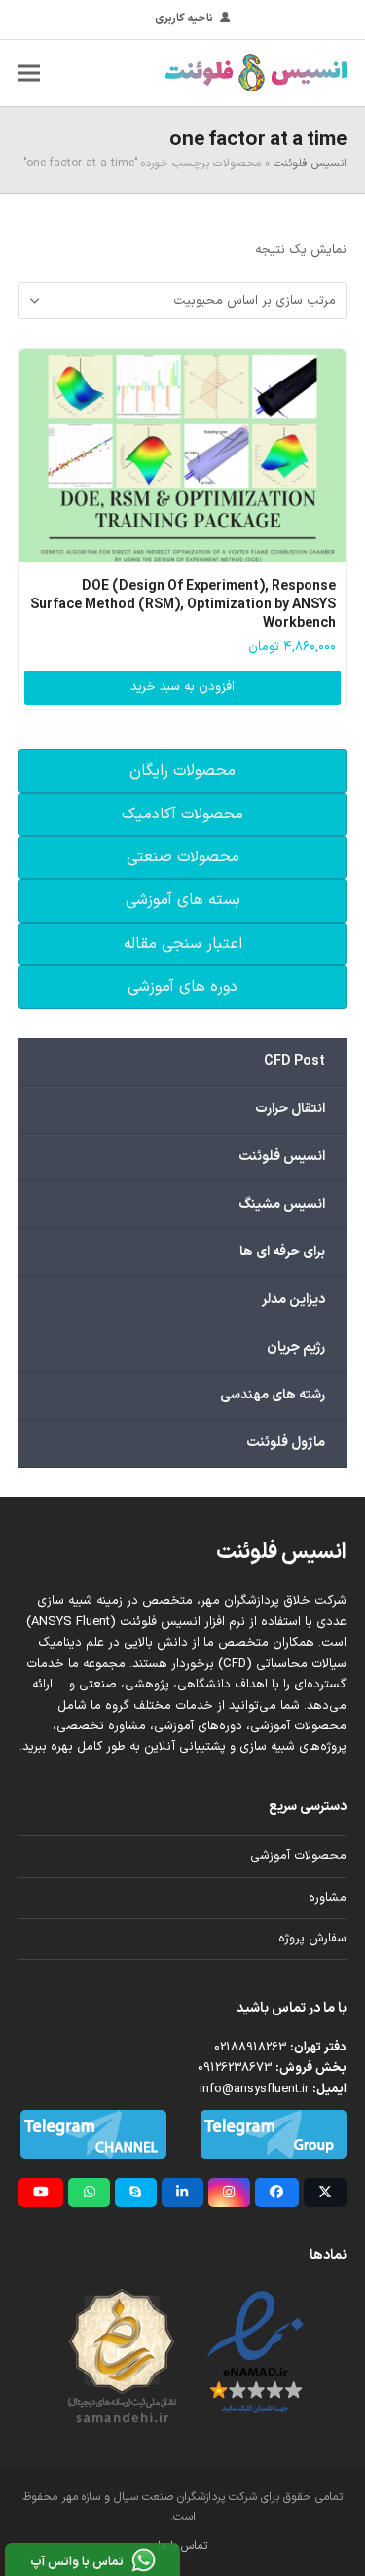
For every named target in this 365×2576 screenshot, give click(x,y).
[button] (29, 73)
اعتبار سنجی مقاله (183, 944)
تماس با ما (182, 2546)
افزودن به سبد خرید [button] (182, 687)
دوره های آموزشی (182, 987)
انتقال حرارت (290, 1109)
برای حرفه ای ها (282, 1252)
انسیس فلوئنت (310, 163)
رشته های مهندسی (273, 1395)
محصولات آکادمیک (182, 815)
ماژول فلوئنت (286, 1443)
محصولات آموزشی (298, 1856)
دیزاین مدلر (293, 1300)
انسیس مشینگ (282, 1204)
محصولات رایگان (182, 771)
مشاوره (328, 1898)
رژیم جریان (296, 1347)
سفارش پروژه (312, 1939)
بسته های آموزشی (183, 900)
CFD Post (294, 1061)
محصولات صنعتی (183, 857)
